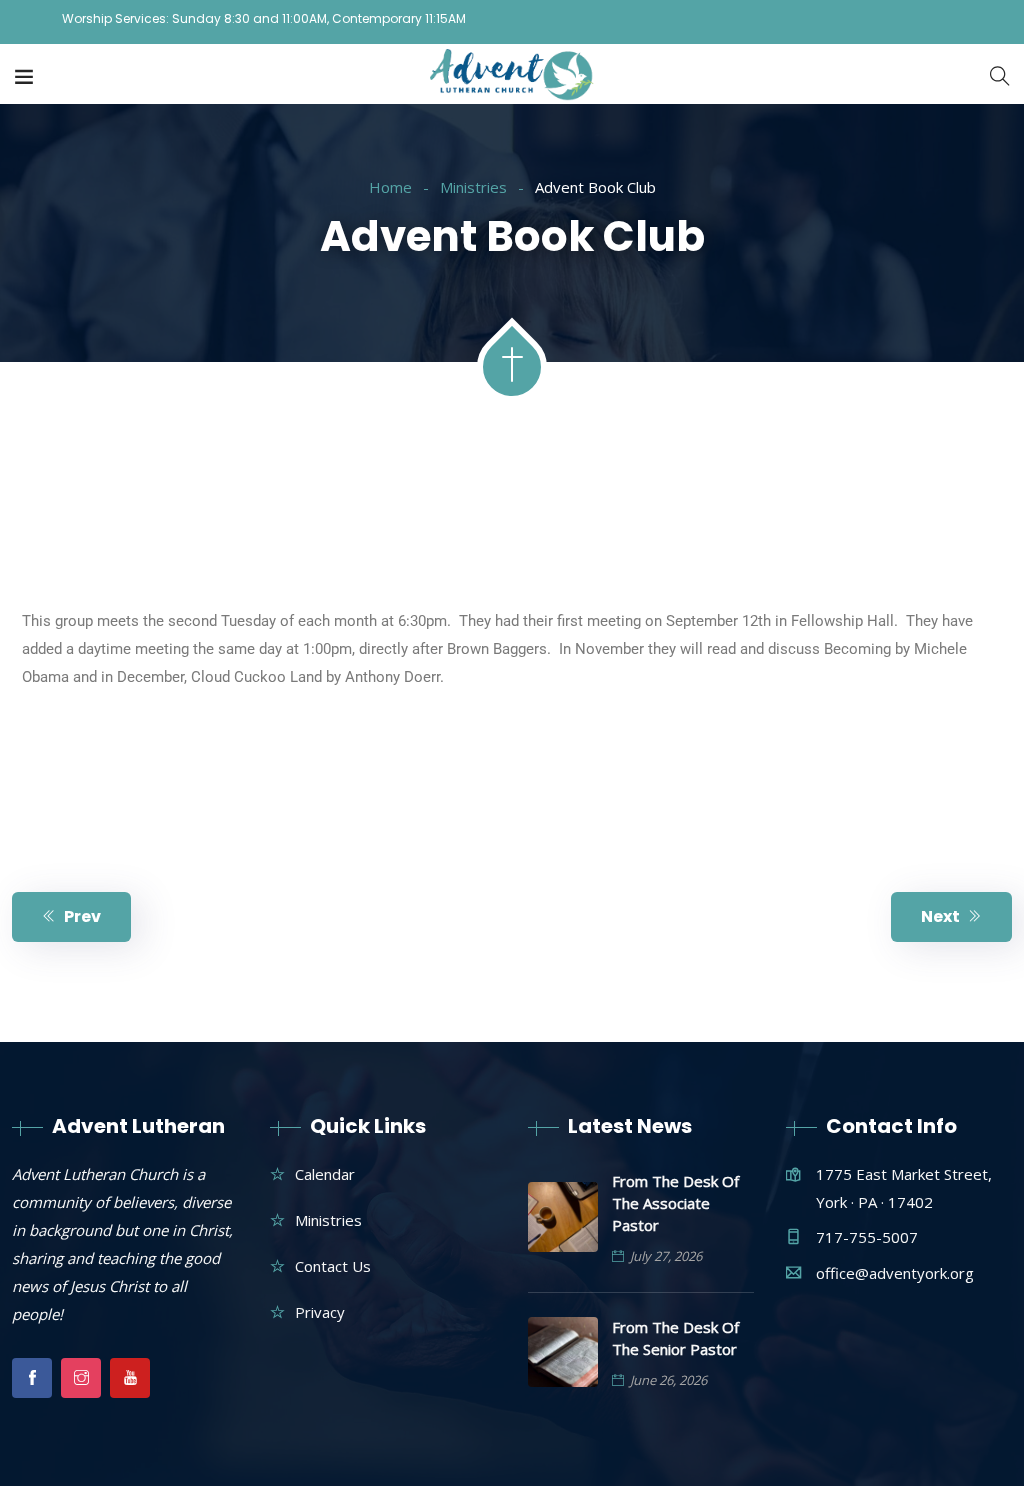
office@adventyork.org (895, 1273)
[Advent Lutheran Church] (512, 76)
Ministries (473, 187)
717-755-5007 (867, 1237)
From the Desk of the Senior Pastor (675, 1338)
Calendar (325, 1174)
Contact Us (333, 1266)
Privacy (320, 1312)
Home (390, 187)
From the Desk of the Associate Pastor (675, 1203)
